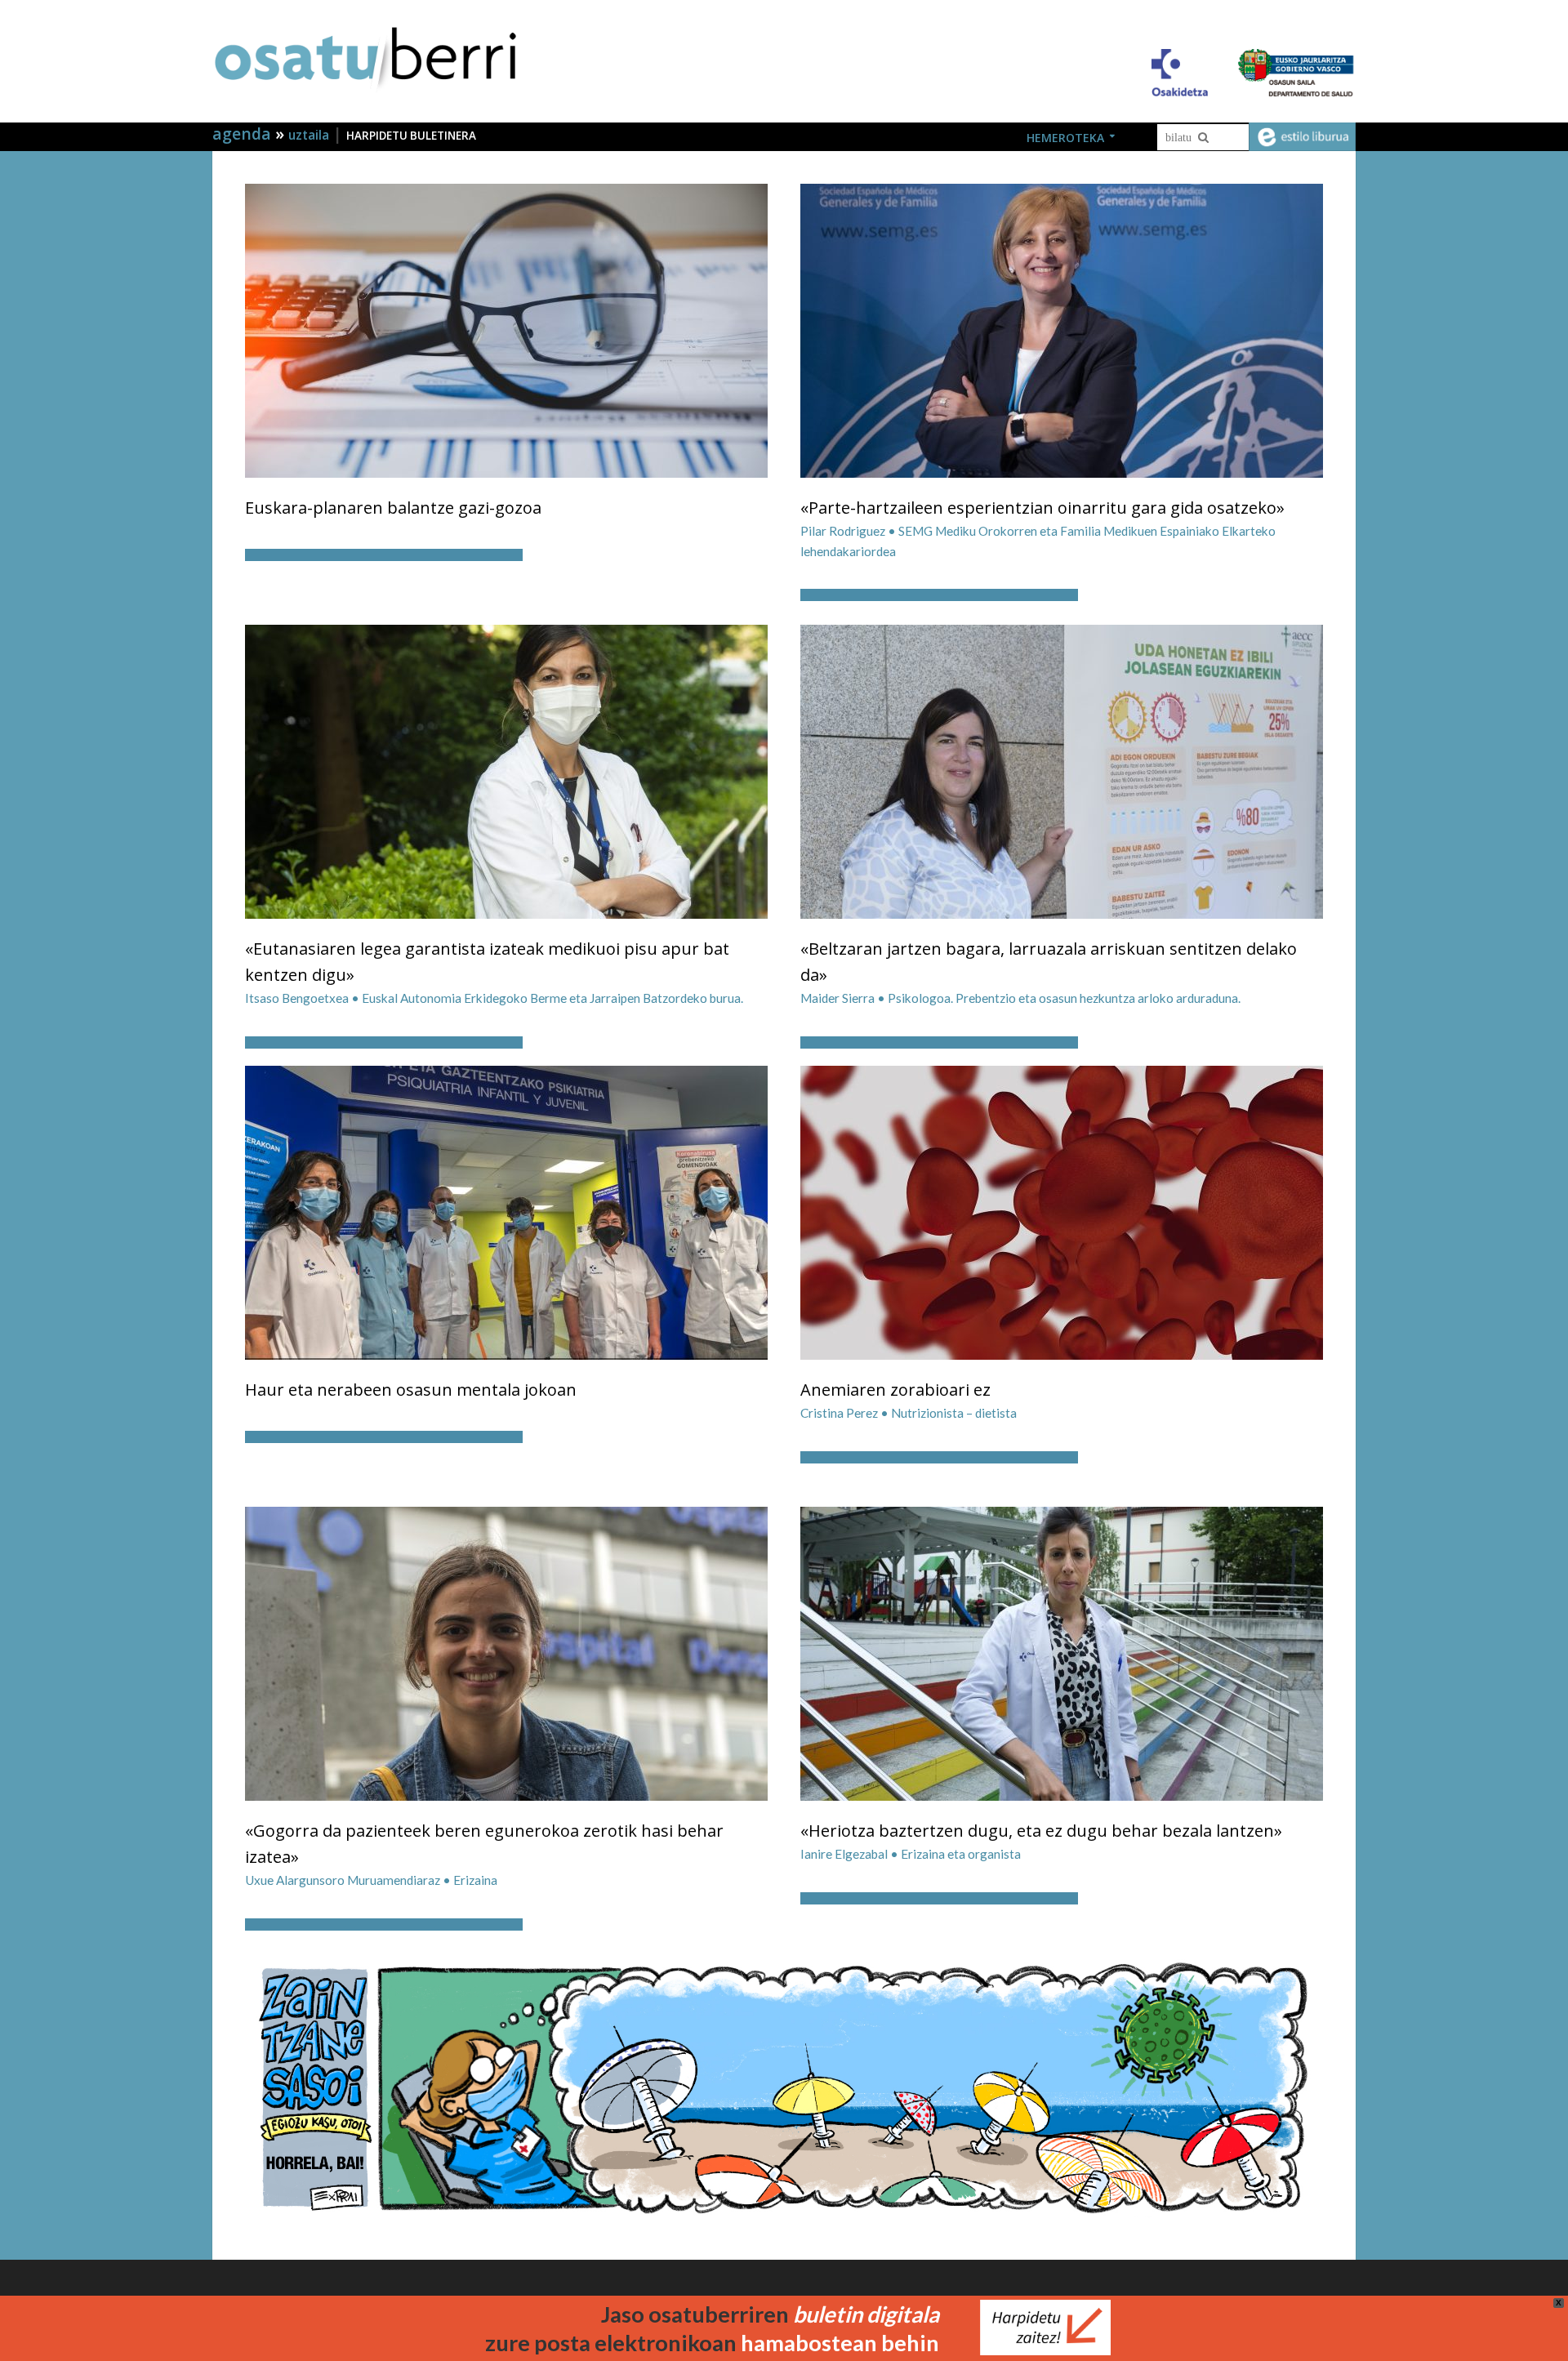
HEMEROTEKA (1065, 138)
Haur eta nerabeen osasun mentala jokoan (411, 1390)
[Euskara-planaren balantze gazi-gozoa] (506, 329)
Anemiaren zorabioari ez (895, 1390)
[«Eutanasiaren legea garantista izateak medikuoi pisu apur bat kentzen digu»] (506, 770)
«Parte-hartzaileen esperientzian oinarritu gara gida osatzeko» (1042, 508)
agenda (244, 134)
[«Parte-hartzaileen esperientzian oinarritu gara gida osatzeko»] (1062, 329)
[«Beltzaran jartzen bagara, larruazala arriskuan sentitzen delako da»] (1062, 770)
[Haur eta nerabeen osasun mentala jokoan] (506, 1211)
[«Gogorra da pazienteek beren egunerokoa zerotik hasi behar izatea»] (506, 1652)
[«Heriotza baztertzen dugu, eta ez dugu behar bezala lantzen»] (1062, 1652)
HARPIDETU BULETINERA (411, 136)
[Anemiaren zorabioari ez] (1062, 1211)
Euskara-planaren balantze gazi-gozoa (393, 508)
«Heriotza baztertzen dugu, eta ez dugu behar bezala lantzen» (1041, 1831)
